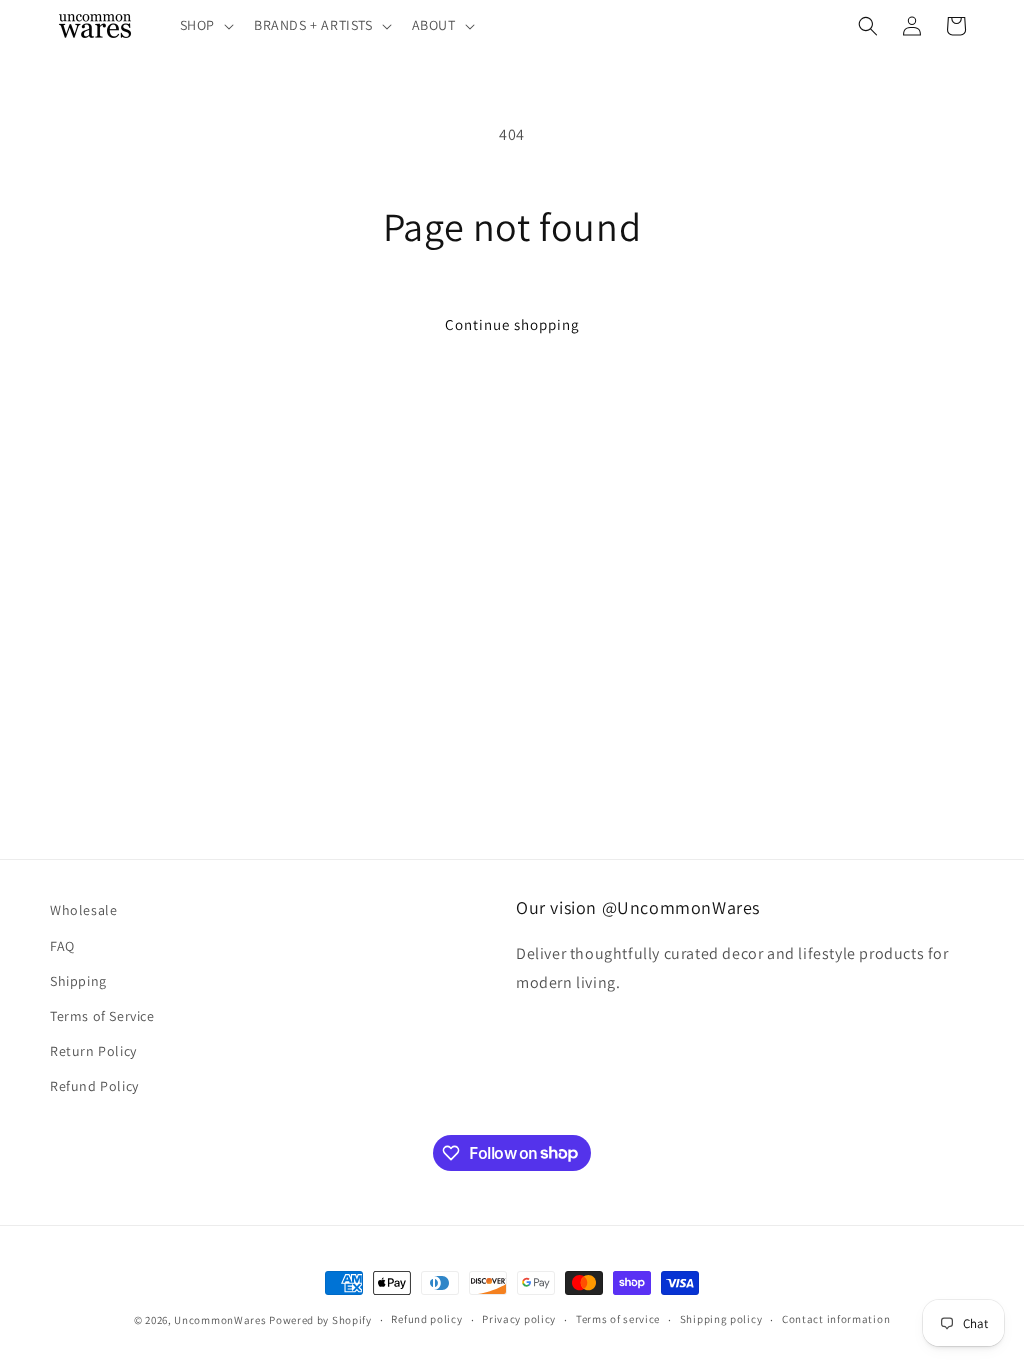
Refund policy (426, 1319)
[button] (205, 25)
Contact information (836, 1319)
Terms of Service (102, 1016)
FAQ (62, 946)
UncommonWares (220, 1320)
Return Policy (93, 1051)
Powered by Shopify (320, 1320)
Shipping (78, 981)
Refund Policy (94, 1086)
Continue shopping (512, 324)
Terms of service (618, 1319)
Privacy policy (519, 1319)
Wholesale (83, 910)
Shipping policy (721, 1319)
